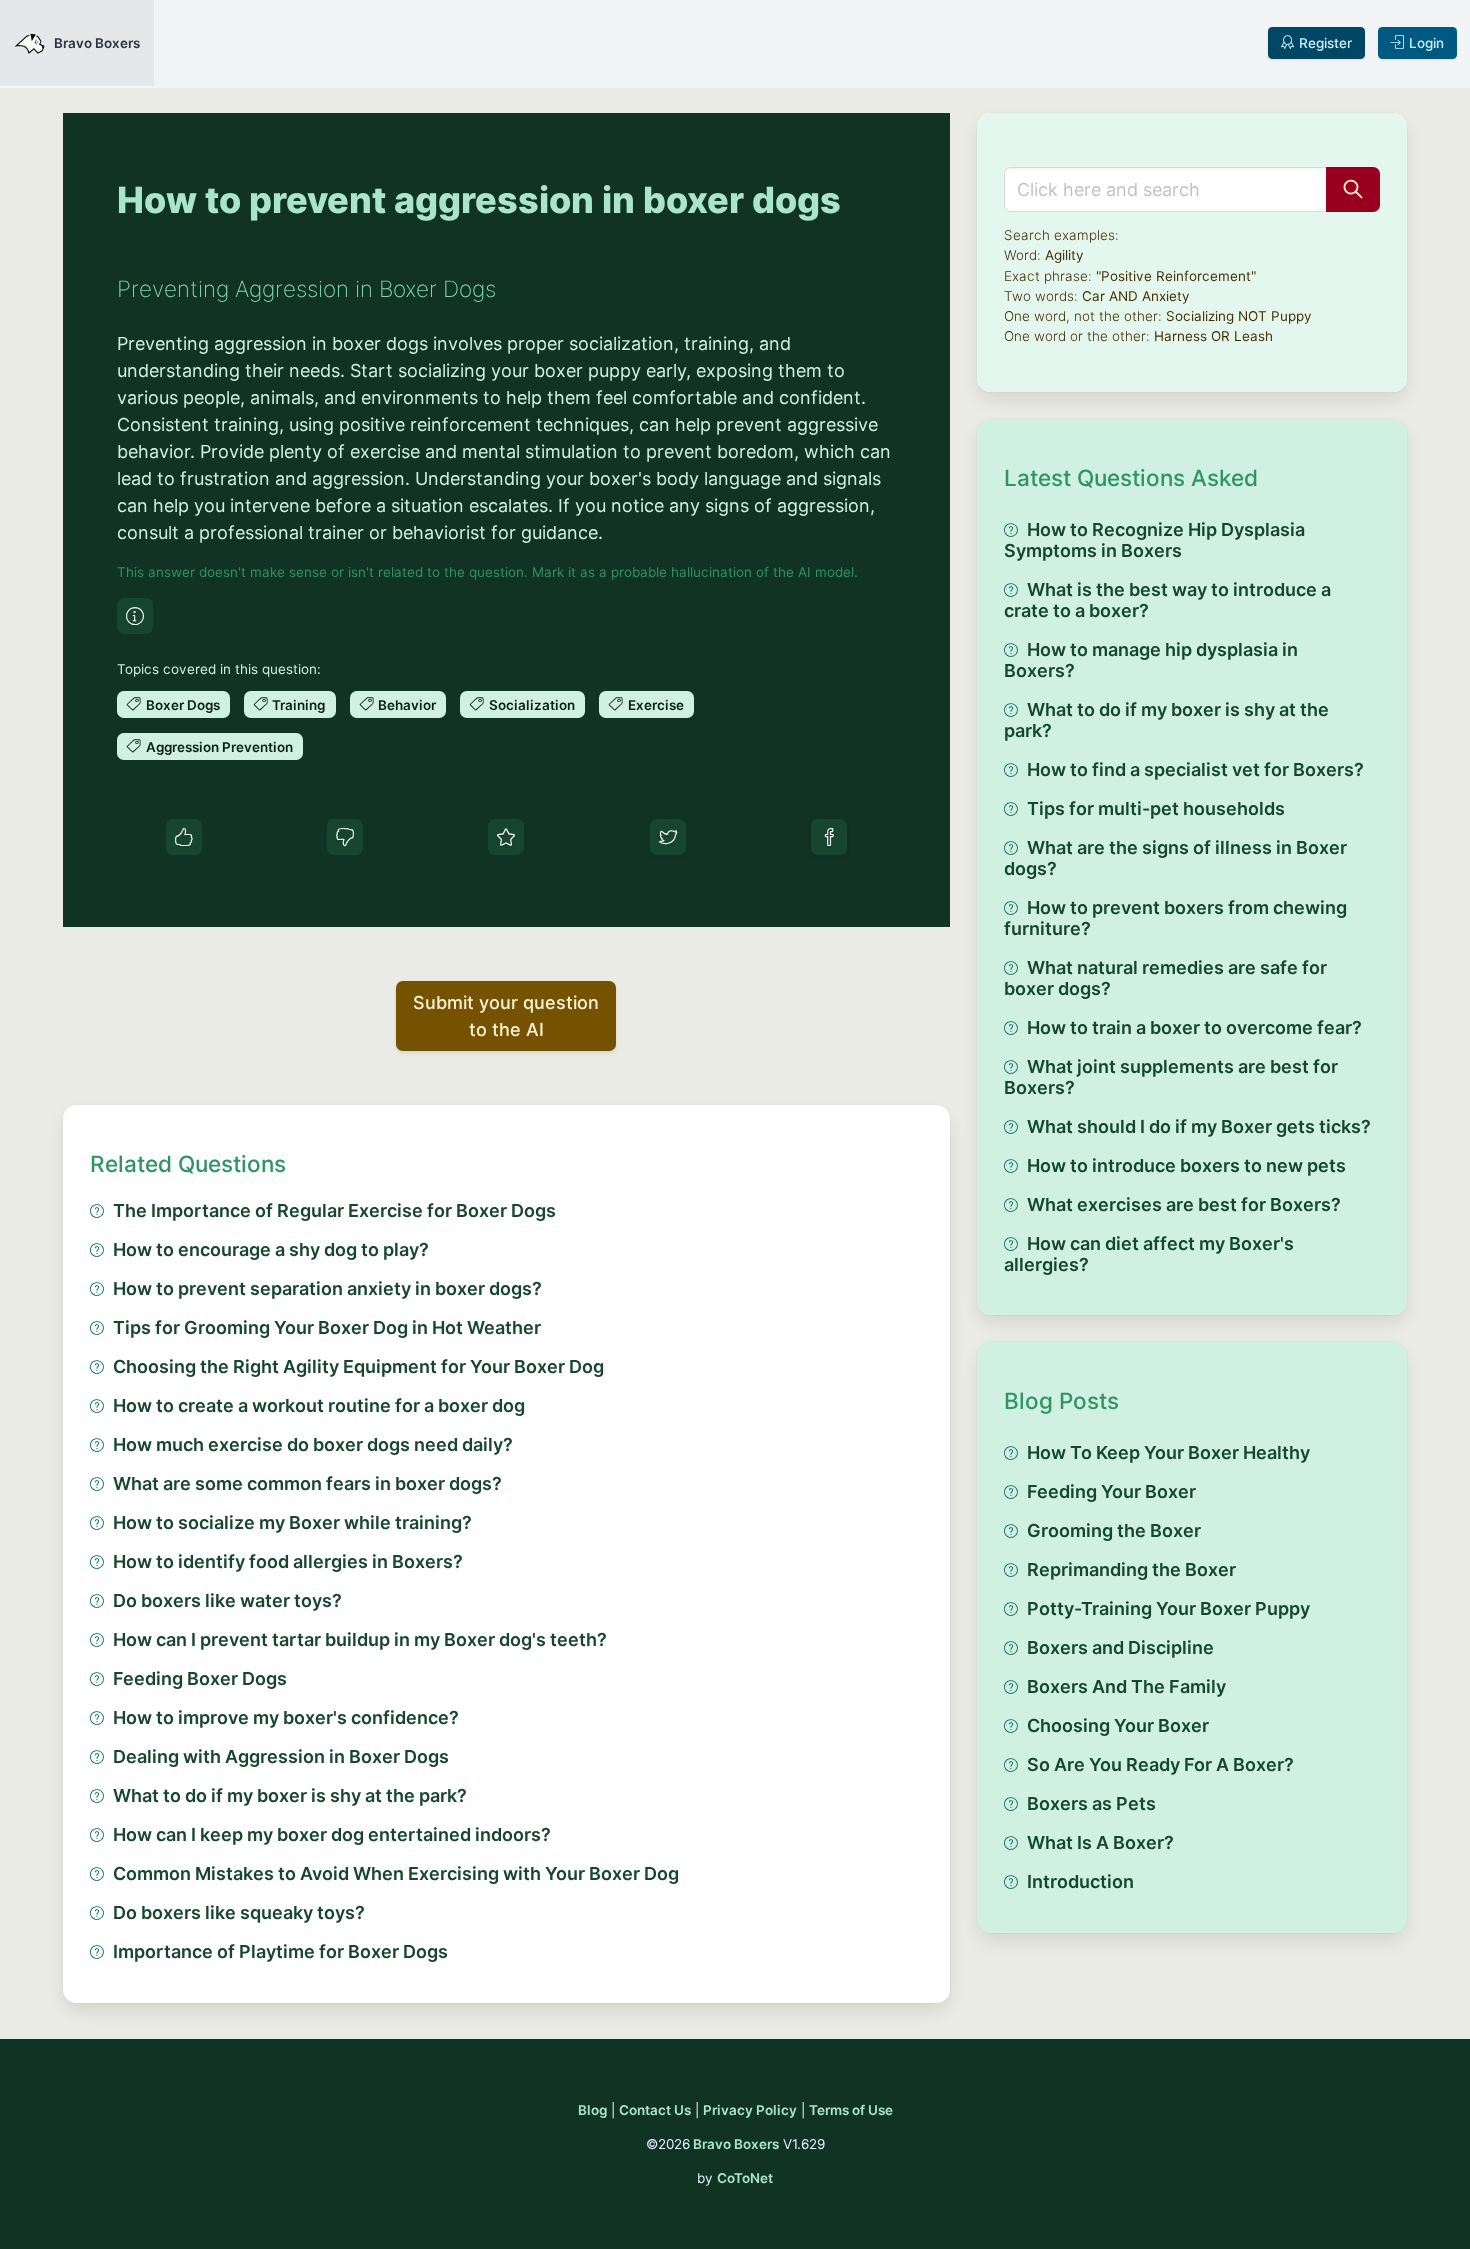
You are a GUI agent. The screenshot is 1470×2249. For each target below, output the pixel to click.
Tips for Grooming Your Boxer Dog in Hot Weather (327, 1327)
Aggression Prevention (219, 747)
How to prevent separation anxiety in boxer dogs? (327, 1288)
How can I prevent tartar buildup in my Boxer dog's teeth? (360, 1639)
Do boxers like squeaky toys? (239, 1912)
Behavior (407, 705)
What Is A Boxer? (1100, 1842)
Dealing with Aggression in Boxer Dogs (281, 1756)
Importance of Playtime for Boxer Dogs (280, 1951)
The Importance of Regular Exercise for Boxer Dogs (334, 1210)
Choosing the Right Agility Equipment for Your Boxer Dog (358, 1366)
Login (1426, 43)
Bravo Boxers (736, 2144)
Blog (592, 2110)
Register (1325, 43)
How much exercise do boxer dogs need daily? (313, 1444)
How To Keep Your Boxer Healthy (1168, 1452)
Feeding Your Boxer (1111, 1491)
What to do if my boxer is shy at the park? (290, 1795)
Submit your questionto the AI (506, 1016)
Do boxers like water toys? (227, 1600)
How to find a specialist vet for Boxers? (1195, 769)
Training (298, 705)
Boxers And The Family (1126, 1686)
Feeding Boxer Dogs (200, 1678)
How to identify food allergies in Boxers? (288, 1561)
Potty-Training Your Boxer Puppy (1168, 1608)
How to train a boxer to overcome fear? (1194, 1027)
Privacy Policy (750, 2110)
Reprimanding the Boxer (1131, 1569)
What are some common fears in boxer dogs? (307, 1483)
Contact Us (655, 2110)
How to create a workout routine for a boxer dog (319, 1405)
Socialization (532, 705)
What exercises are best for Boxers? (1184, 1204)
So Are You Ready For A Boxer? (1160, 1764)
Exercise (656, 705)
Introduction (1080, 1881)
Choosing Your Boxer (1118, 1725)
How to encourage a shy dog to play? (271, 1249)
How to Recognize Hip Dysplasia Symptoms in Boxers (1154, 540)
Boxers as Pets (1091, 1803)
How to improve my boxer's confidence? (286, 1717)
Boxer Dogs (183, 705)
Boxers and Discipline (1120, 1647)
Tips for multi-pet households (1156, 808)
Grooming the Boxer (1114, 1530)
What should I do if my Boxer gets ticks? (1199, 1126)
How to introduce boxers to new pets (1186, 1165)
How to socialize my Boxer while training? (292, 1522)
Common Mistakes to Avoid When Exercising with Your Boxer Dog (396, 1873)
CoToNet (745, 2178)
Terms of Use (851, 2110)
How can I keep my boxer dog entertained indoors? (332, 1834)
